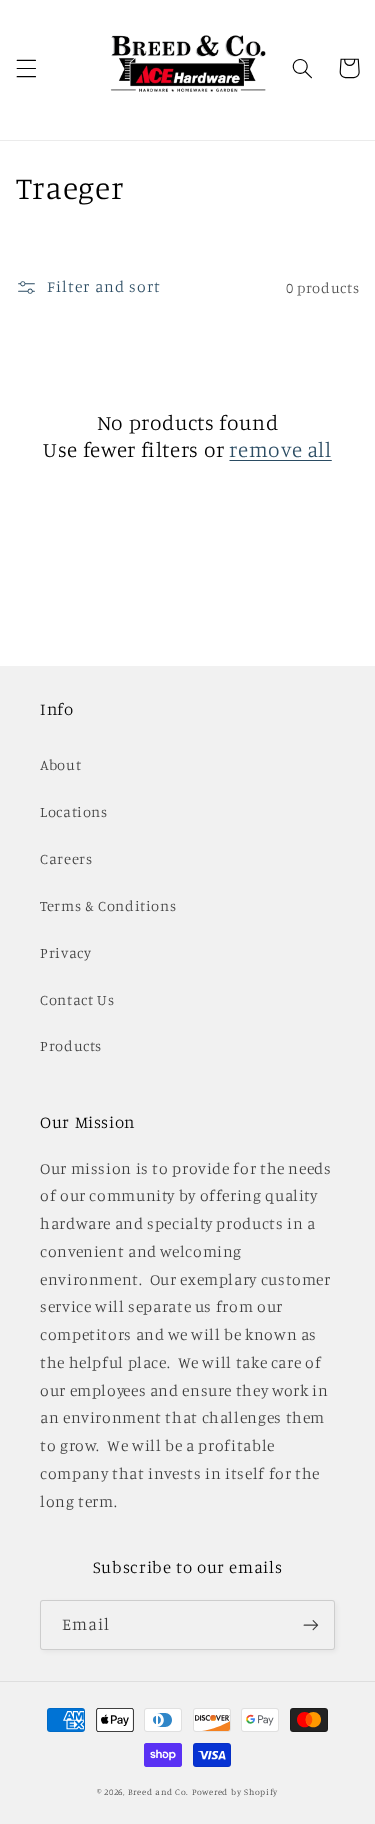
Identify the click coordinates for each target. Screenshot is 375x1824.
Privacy (65, 952)
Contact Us (77, 999)
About (60, 764)
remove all (280, 449)
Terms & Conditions (108, 905)
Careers (66, 858)
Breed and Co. (159, 1791)
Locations (74, 811)
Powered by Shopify (235, 1791)
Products (71, 1045)
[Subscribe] (311, 1624)
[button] (26, 68)
